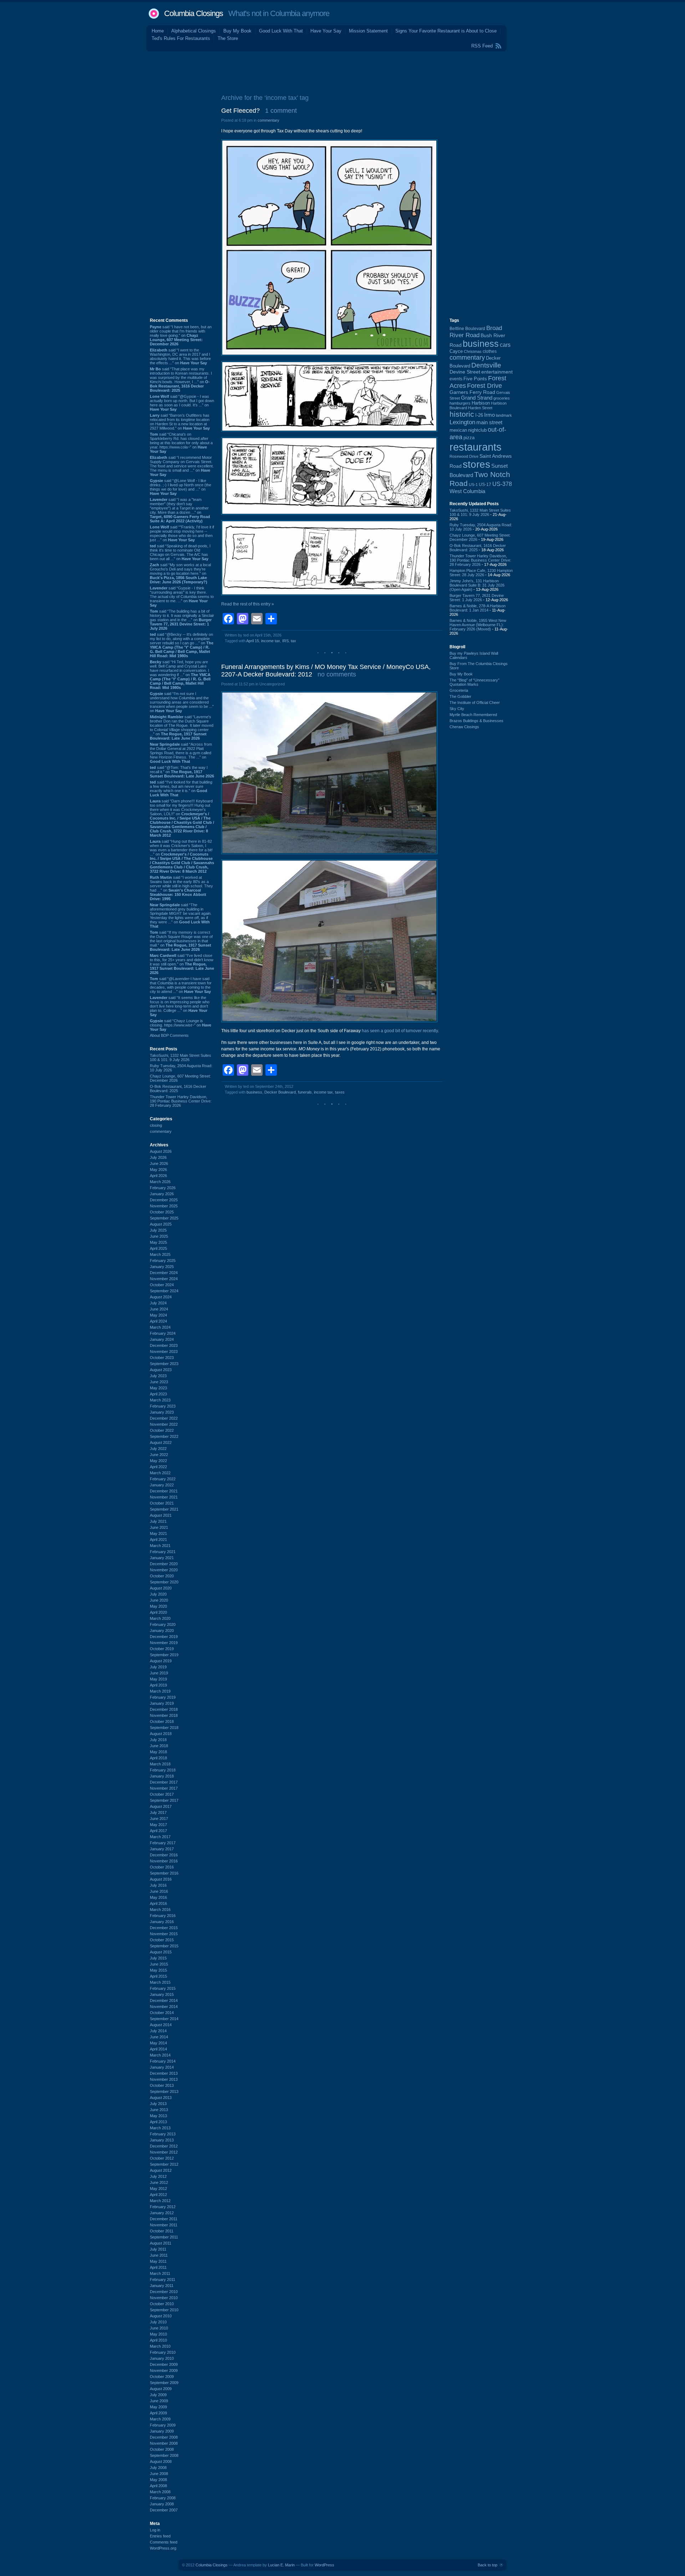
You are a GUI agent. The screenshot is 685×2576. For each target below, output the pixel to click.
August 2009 (161, 2389)
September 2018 (164, 1728)
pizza (469, 438)
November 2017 (164, 1788)
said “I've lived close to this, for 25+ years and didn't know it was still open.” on (182, 964)
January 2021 (162, 1558)
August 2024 (161, 1297)
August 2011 (161, 2243)
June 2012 (159, 2182)
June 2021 (159, 1527)
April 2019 (158, 1685)
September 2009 (164, 2383)
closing (156, 1125)
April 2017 (158, 1831)
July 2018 (158, 1740)
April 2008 (158, 2486)
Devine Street (465, 372)
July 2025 (158, 1230)
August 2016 (161, 1879)
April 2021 (158, 1540)
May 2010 (158, 2334)
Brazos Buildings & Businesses (476, 721)
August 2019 (161, 1661)
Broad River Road (476, 332)
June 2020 (159, 1600)
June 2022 (159, 1455)
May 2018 (158, 1752)
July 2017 (158, 1812)
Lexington (462, 422)
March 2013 (160, 2128)
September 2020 (164, 1582)
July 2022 (158, 1449)
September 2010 (164, 2310)
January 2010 (162, 2358)
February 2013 (163, 2134)
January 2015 (162, 1994)
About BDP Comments (169, 1035)
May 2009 (158, 2407)
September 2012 (164, 2164)
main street (489, 422)
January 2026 (162, 1194)
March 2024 (160, 1327)
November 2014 (164, 2007)
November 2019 (164, 1643)
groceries (502, 398)
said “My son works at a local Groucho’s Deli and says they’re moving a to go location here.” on (180, 573)
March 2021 (160, 1546)
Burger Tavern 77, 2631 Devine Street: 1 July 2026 (477, 598)
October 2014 (162, 2013)
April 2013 (158, 2122)
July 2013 (158, 2104)
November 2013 (164, 2079)
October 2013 (162, 2085)
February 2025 (163, 1261)
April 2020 (158, 1612)
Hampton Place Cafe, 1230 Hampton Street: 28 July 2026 (481, 573)
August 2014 (161, 2025)
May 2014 (158, 2043)
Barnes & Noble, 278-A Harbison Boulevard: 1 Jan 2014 (478, 608)
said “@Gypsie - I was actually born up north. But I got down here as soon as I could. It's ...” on (182, 403)
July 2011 (158, 2249)
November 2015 (164, 1934)
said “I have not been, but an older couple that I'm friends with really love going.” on (181, 335)
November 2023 (164, 1352)
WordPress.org (163, 2548)
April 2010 (158, 2340)
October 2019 (162, 1649)
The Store (228, 38)
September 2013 (164, 2091)
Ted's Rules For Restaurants (181, 38)
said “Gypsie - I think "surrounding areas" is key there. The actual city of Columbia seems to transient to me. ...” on (182, 597)
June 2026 (159, 1163)
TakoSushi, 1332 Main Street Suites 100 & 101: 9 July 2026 (181, 1058)
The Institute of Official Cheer (475, 703)
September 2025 (164, 1218)
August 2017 (161, 1806)
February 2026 (163, 1188)
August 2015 (161, 1952)
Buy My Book (237, 31)
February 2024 (163, 1333)
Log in (155, 2530)
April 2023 (158, 1394)
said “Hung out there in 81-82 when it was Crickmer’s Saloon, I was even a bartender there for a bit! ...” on (182, 856)
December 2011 (164, 2219)
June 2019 (159, 1673)
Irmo (489, 415)
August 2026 (161, 1151)
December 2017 (164, 1782)
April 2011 (158, 2267)
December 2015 (164, 1928)
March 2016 (160, 1910)
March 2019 (160, 1691)
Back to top (488, 2565)
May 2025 (158, 1242)
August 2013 (161, 2098)
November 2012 (164, 2152)
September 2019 (164, 1655)
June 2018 (159, 1746)
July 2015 (158, 1958)
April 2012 (158, 2195)
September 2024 (164, 1291)
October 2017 (162, 1794)
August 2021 (161, 1515)
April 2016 (158, 1903)
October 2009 (162, 2377)
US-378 (502, 484)
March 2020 (160, 1618)
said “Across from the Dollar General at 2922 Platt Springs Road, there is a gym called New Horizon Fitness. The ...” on (181, 753)
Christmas (473, 351)
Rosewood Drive (464, 456)
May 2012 (158, 2189)
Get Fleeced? (240, 111)
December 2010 (164, 2292)
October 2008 (162, 2449)
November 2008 (164, 2443)
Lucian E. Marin (281, 2565)
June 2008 (159, 2474)
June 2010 (159, 2328)
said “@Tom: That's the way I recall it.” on (182, 772)
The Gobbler (460, 696)
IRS (285, 641)
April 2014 (158, 2049)
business (254, 1092)
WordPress (324, 2565)
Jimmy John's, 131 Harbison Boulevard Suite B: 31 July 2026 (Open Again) (477, 585)
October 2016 (162, 1867)
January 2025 (162, 1267)
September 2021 (164, 1509)
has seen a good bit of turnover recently (400, 1031)
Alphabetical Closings (194, 31)
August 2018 (161, 1734)
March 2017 (160, 1837)
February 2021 (163, 1552)
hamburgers (460, 403)
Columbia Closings (194, 13)
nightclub (477, 430)
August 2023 (161, 1370)
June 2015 (159, 1964)
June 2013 (159, 2110)
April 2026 (158, 1176)
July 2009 (158, 2395)
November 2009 (164, 2370)
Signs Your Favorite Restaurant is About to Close (446, 31)
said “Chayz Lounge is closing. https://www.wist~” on (181, 1025)
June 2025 (159, 1236)
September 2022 (164, 1436)
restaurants (476, 447)
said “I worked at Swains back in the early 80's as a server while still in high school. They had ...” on (181, 888)
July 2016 (158, 1885)
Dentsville (486, 365)
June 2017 (159, 1819)
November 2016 (164, 1861)
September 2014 (164, 2019)
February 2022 (163, 1479)
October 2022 (162, 1430)
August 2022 (161, 1442)
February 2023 (163, 1406)
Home (158, 31)
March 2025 (160, 1254)
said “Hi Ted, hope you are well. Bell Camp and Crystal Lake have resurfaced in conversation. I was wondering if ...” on (180, 675)
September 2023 (164, 1364)
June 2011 (159, 2255)
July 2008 (158, 2468)
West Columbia (467, 491)
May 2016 (158, 1897)
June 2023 (159, 1382)
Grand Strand (477, 398)
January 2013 (162, 2140)
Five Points (475, 379)
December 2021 (164, 1491)
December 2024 (164, 1273)
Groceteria (459, 690)
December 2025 (164, 1200)
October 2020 (162, 1576)
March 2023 (160, 1400)
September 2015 (164, 1946)
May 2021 (158, 1533)
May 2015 (158, 1970)
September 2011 (164, 2237)
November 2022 (164, 1424)
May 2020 (158, 1606)
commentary (161, 1131)
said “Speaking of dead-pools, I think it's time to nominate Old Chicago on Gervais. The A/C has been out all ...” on (180, 552)
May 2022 (158, 1461)
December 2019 (164, 1637)
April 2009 (158, 2413)
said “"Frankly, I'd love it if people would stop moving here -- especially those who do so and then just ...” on (182, 533)
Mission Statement (368, 31)
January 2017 (162, 1849)
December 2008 (164, 2437)
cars (505, 345)
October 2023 (162, 1358)
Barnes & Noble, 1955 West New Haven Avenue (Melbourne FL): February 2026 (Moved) (478, 625)
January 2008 (162, 2504)
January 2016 (162, 1922)
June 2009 (159, 2401)
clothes (490, 351)
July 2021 (158, 1521)
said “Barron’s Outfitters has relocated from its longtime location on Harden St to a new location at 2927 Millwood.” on (180, 422)
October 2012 (162, 2158)
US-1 (473, 485)
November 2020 (164, 1570)
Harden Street (480, 408)
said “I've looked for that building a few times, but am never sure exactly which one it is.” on (181, 788)
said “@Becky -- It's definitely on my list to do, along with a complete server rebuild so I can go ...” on (182, 645)
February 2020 (163, 1624)
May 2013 (158, 2116)
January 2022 (162, 1485)
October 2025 (162, 1212)
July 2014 (158, 2031)
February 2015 (163, 1988)
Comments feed (164, 2542)
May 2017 (158, 1825)
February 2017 (163, 1843)
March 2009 (160, 2419)
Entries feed (160, 2536)
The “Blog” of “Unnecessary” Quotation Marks (475, 682)
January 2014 (162, 2067)
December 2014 (164, 2001)
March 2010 (160, 2346)
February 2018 (163, 1770)
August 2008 (161, 2461)
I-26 (479, 415)
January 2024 (162, 1339)
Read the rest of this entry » (248, 604)
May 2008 (158, 2480)
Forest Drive (484, 386)
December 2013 (164, 2073)
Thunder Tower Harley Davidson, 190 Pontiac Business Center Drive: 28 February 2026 (181, 1101)
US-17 (485, 485)
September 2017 (164, 1800)
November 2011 (164, 2225)
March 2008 (160, 2492)
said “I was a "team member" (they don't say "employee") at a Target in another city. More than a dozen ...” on (180, 510)
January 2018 (162, 1776)
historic (462, 414)
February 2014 (163, 2061)
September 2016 (164, 1873)
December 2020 (164, 1564)
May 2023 (158, 1388)
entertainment (497, 372)
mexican (458, 430)
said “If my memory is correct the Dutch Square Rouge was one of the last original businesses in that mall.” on (181, 941)
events (456, 379)
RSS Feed (482, 46)
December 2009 (164, 2364)
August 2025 (161, 1224)
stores (476, 464)
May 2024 (158, 1315)
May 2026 (158, 1170)
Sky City (457, 709)
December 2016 (164, 1855)
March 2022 (160, 1473)
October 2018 (162, 1721)
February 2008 (163, 2498)
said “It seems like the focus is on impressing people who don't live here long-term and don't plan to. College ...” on (180, 1006)
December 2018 (164, 1709)
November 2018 (164, 1715)
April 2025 (158, 1248)
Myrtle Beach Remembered (473, 715)
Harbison (481, 403)
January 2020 (162, 1631)
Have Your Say (326, 31)
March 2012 (160, 2201)
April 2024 (158, 1321)
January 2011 (162, 2286)
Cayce (456, 351)
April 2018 (158, 1758)
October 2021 (162, 1503)
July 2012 (158, 2176)
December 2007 (164, 2510)
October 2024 (162, 1285)
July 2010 (158, 2322)
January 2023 (162, 1412)
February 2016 (163, 1916)
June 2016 (159, 1891)
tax (293, 641)
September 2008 (164, 2455)
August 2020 (161, 1588)
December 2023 (164, 1345)
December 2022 (164, 1418)
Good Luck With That (281, 31)
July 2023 (158, 1376)
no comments (337, 674)
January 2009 (162, 2431)
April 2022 (158, 1467)
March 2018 (160, 1764)
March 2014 (160, 2055)
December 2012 (164, 2146)
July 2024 (158, 1303)
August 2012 (161, 2170)
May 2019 (158, 1679)
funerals (305, 1092)
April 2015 (158, 1976)
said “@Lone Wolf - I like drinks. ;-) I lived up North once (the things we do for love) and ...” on (181, 487)
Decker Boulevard (280, 1092)
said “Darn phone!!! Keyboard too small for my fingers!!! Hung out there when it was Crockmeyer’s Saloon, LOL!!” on (182, 818)
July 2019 (158, 1667)
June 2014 (159, 2037)
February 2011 (163, 2280)
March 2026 (160, 1182)
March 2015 (160, 1982)
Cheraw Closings (464, 727)
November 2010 (164, 2298)
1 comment (281, 111)
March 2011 (160, 2273)
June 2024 (159, 1309)
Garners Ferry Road (472, 392)
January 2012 (162, 2213)
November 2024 (164, 1279)
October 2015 (162, 1940)
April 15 (253, 641)
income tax (271, 641)
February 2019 (163, 1697)
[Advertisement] (342, 71)
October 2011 (162, 2231)
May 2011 (158, 2261)
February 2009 (163, 2425)
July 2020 (158, 1594)
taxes (340, 1092)
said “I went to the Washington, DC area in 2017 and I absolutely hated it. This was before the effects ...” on (180, 356)
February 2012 (163, 2207)
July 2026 (158, 1157)
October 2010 (162, 2304)
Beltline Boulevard (467, 329)
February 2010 (163, 2352)
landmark (504, 415)
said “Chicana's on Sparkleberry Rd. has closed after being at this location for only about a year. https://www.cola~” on (181, 443)
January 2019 (162, 1703)
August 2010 (161, 2316)
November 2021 (164, 1497)
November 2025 (164, 1206)
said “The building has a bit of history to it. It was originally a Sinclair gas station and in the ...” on (182, 620)
